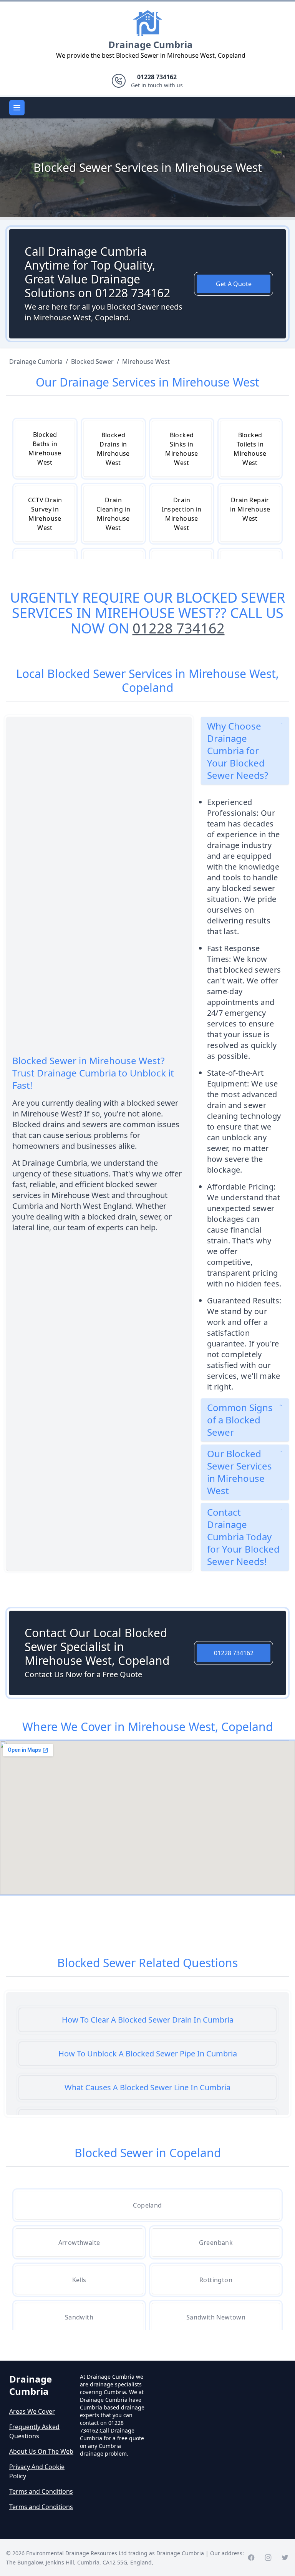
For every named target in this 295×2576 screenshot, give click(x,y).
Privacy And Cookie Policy (37, 2471)
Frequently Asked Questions (34, 2431)
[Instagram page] (268, 2558)
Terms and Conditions (41, 2491)
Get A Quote (234, 284)
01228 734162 (179, 628)
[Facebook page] (251, 2558)
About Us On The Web (41, 2451)
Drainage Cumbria (151, 44)
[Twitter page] (285, 2558)
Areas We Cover (32, 2411)
